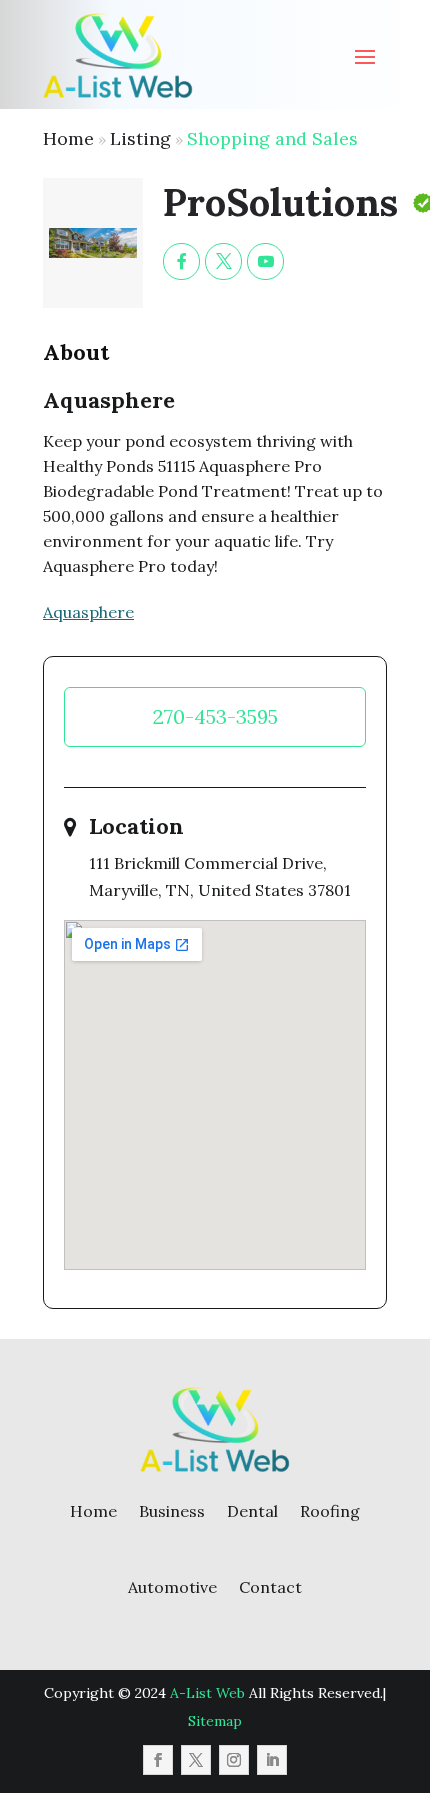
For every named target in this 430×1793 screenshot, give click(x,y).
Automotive (172, 1587)
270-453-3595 (215, 716)
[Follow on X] (196, 1760)
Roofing (330, 1511)
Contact (270, 1587)
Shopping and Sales (272, 138)
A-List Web (207, 1693)
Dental (252, 1511)
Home (68, 138)
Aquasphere (88, 612)
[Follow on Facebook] (158, 1760)
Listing (140, 138)
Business (172, 1511)
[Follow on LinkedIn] (272, 1760)
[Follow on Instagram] (234, 1760)
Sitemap (215, 1721)
